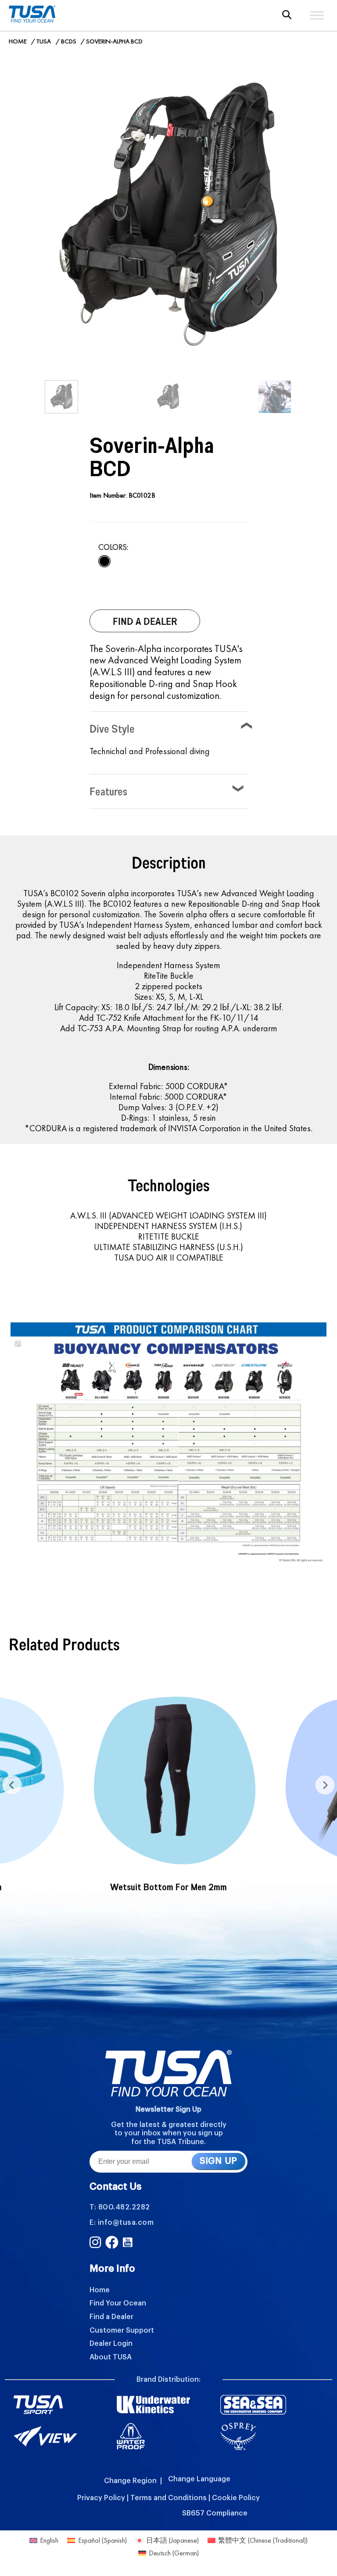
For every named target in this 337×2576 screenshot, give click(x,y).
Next (325, 1785)
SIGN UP (219, 2161)
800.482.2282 (124, 2207)
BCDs (69, 41)
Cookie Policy (236, 2498)
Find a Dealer (111, 2317)
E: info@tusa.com (122, 2223)
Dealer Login (111, 2344)
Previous (12, 1785)
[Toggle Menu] (317, 15)
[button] (287, 15)
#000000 (104, 561)
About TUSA (111, 2357)
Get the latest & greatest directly (169, 2125)
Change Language (199, 2479)
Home (18, 41)
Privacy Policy (101, 2498)
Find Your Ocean (118, 2303)
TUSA (44, 41)
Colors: (113, 547)
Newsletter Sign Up (168, 2109)
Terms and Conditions (168, 2498)
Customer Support (122, 2330)
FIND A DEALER (145, 621)
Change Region (130, 2481)
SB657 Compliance (215, 2513)
